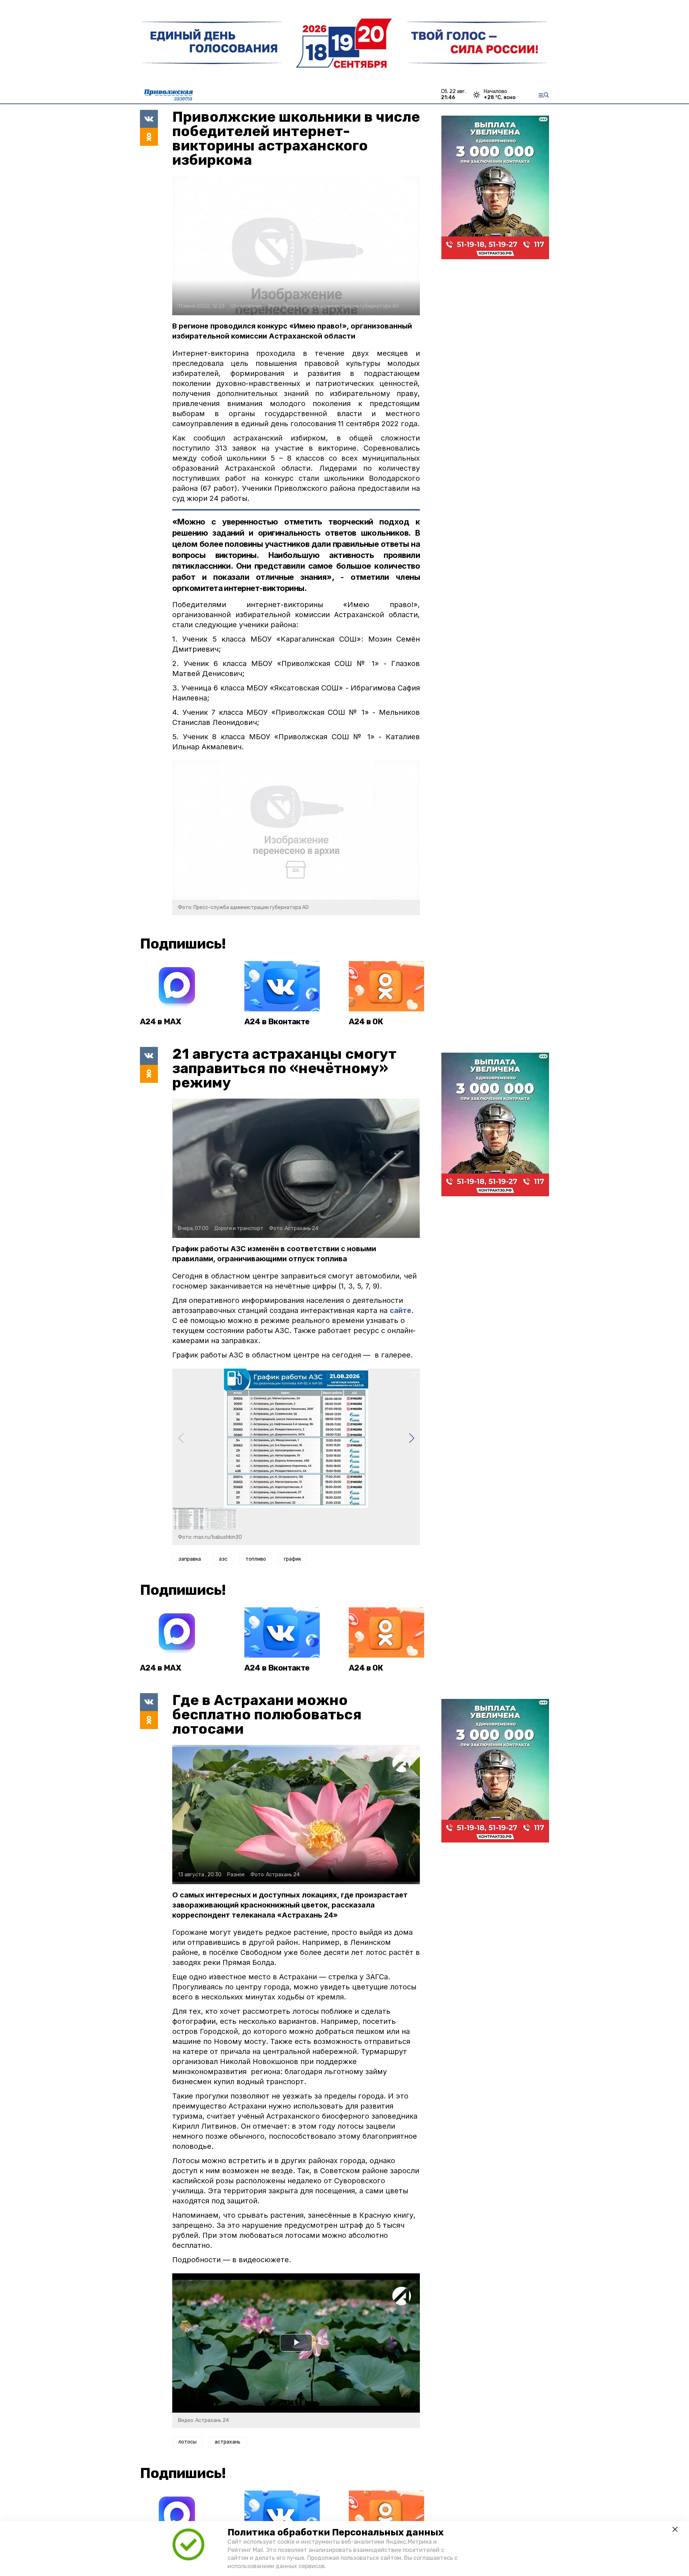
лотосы (188, 2442)
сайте (400, 1310)
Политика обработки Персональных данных (336, 2532)
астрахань (228, 2442)
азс (223, 1559)
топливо (256, 1559)
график (292, 1559)
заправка (190, 1559)
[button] (411, 1438)
